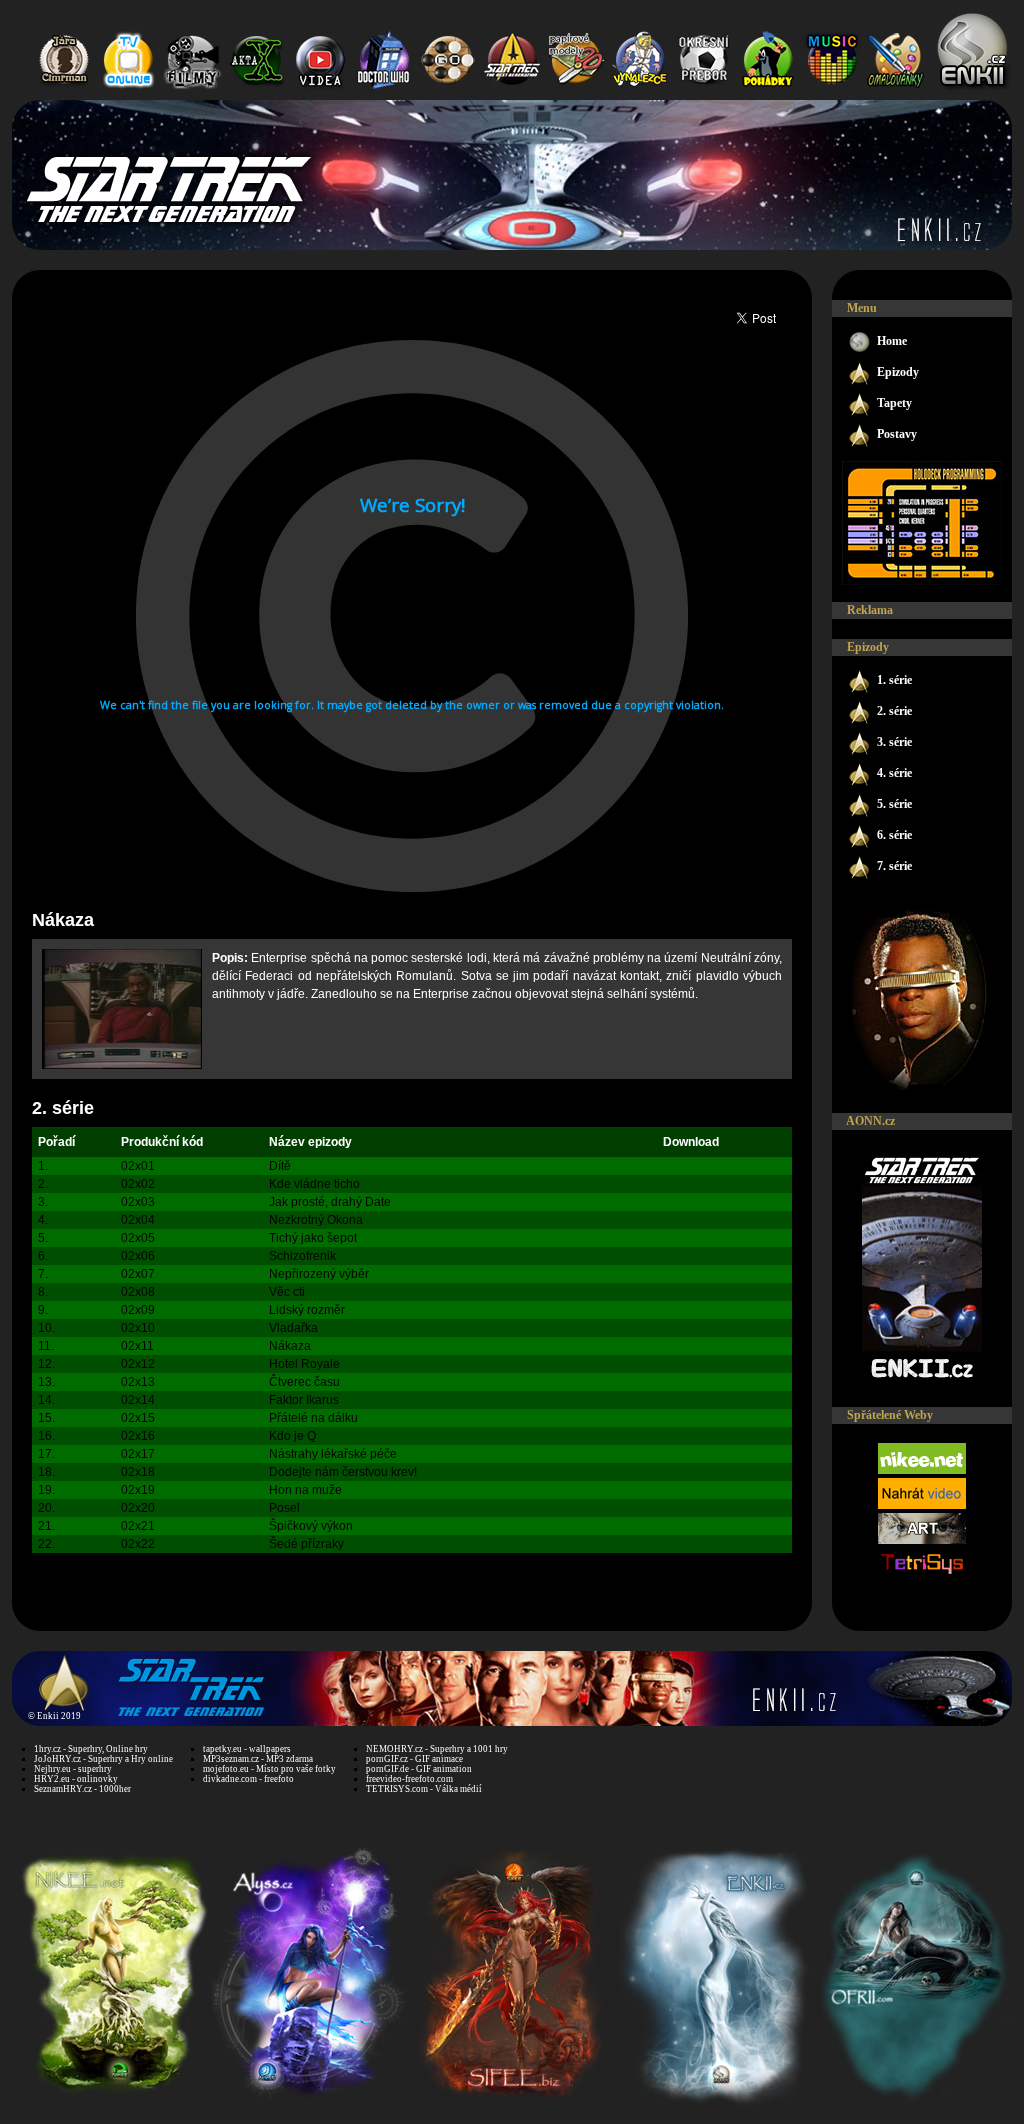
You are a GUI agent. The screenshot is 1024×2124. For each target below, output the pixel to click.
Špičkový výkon (311, 1526)
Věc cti (287, 1292)
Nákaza (290, 1346)
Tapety (894, 403)
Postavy (897, 434)
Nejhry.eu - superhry (73, 1769)
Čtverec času (304, 1382)
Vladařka (293, 1328)
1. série (894, 680)
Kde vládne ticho (314, 1184)
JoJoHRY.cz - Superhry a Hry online (103, 1759)
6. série (894, 835)
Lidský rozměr (307, 1310)
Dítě (280, 1166)
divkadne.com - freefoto (248, 1779)
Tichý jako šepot (313, 1238)
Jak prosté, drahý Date (330, 1202)
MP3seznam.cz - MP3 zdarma (258, 1759)
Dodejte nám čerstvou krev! (343, 1472)
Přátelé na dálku (313, 1418)
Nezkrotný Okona (316, 1220)
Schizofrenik (302, 1256)
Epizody (898, 372)
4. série (894, 773)
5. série (894, 804)
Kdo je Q (292, 1436)
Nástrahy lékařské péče (333, 1454)
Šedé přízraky (306, 1544)
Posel (284, 1508)
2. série (63, 1108)
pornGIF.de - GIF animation (419, 1769)
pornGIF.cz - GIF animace (414, 1759)
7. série (894, 866)
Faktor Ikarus (304, 1400)
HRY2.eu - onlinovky (76, 1779)
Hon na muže (305, 1490)
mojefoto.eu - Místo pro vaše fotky (269, 1769)
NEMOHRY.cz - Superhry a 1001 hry (437, 1749)
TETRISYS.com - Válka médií (424, 1789)
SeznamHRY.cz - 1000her (82, 1789)
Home (892, 341)
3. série (894, 742)
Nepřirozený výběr (319, 1274)
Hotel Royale (304, 1364)
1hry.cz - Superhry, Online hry (91, 1749)
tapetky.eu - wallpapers (247, 1749)
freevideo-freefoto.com (409, 1779)
